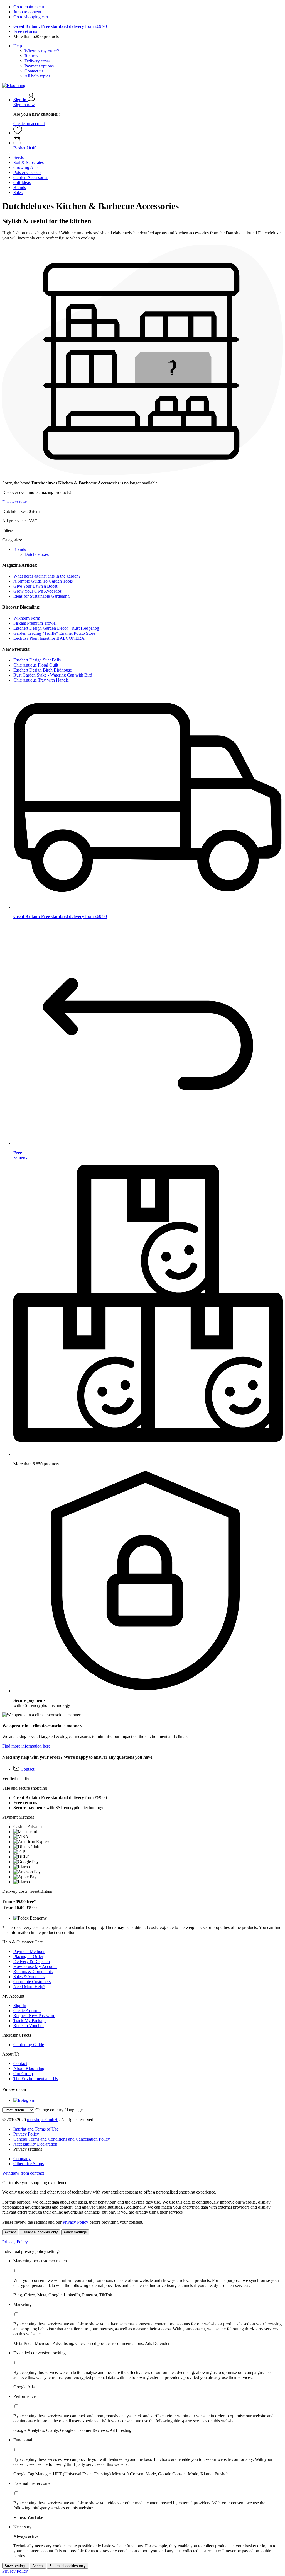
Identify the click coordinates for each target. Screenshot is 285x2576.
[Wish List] (18, 133)
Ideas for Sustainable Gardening (41, 596)
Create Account (27, 2011)
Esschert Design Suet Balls (37, 660)
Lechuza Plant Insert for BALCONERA (49, 638)
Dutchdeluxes (37, 554)
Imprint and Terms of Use (36, 2129)
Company (22, 2159)
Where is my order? (42, 51)
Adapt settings (75, 2232)
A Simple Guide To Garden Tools (43, 581)
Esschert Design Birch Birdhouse (43, 670)
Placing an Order (28, 1956)
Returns (31, 56)
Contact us (34, 71)
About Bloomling (29, 2069)
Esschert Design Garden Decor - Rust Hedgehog (56, 628)
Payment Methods (29, 1951)
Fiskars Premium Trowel (35, 623)
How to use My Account (35, 1966)
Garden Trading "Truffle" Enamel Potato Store (54, 633)
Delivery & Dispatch (32, 1961)
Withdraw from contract (23, 2173)
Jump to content (27, 12)
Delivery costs (37, 61)
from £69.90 (60, 26)
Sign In (20, 2006)
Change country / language (59, 2110)
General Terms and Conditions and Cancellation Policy (62, 2139)
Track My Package (30, 2021)
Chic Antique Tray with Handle (41, 680)
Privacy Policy (26, 2134)
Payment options (39, 66)
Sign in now (24, 105)
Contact (20, 2064)
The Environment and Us (36, 2079)
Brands (20, 549)
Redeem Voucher (29, 2026)
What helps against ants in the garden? (47, 576)
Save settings (16, 2566)
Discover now (15, 502)
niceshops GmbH (42, 2120)
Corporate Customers (32, 1982)
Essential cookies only (40, 2232)
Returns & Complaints (33, 1972)
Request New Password (34, 2016)
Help (18, 46)
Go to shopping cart (31, 17)
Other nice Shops (29, 2164)
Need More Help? (29, 1987)
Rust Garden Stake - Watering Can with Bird (53, 675)
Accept (10, 2232)
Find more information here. (27, 1746)
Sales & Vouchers (29, 1977)
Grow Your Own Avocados (37, 591)
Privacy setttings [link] (28, 2149)
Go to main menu (29, 7)
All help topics (37, 76)
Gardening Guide (29, 2045)
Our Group (23, 2074)
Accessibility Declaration (35, 2144)
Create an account (29, 124)
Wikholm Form (27, 618)
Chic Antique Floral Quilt (36, 665)
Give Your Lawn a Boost (35, 586)
